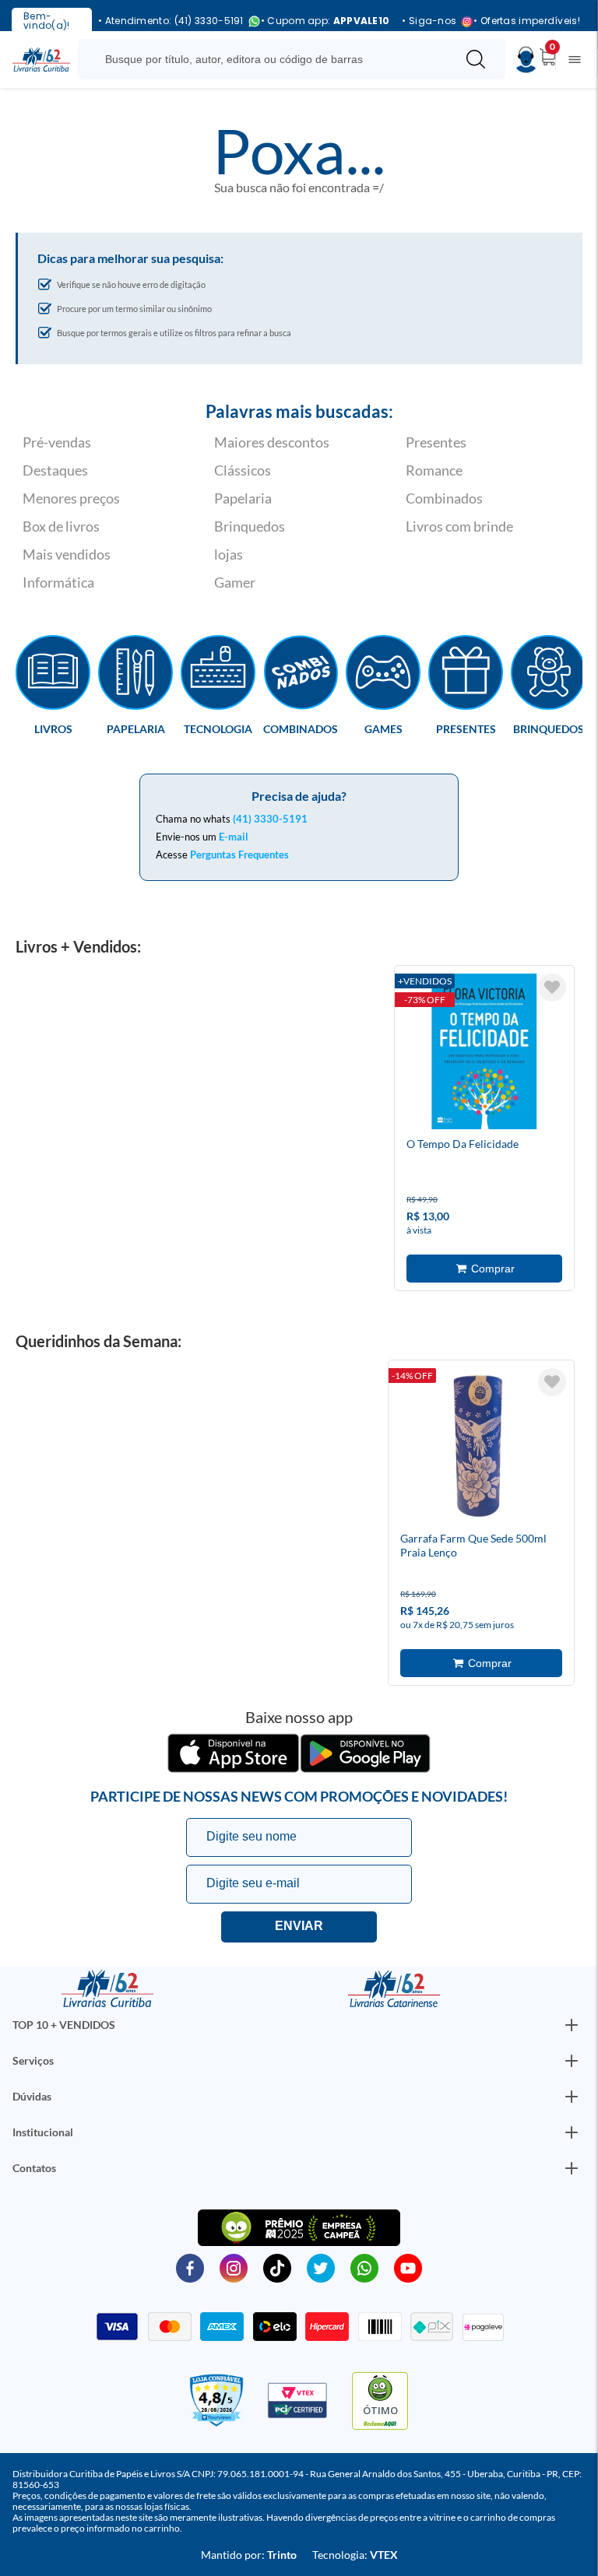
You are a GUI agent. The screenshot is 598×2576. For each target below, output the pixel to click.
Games (383, 728)
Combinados (444, 498)
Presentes (436, 442)
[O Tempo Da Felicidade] (484, 1054)
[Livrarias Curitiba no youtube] (408, 2267)
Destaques (55, 470)
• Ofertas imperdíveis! (527, 21)
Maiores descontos (272, 442)
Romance (434, 470)
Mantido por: (249, 2555)
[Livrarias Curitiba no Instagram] (234, 2267)
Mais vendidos (67, 554)
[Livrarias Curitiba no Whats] (364, 2267)
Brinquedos (250, 526)
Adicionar (484, 1269)
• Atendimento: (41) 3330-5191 (171, 21)
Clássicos (243, 470)
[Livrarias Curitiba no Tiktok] (277, 2267)
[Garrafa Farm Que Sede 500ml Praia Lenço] (478, 1448)
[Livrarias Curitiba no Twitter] (321, 2267)
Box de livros (61, 526)
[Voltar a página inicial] (41, 58)
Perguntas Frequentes (239, 855)
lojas (229, 554)
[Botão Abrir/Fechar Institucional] (572, 2025)
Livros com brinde (459, 526)
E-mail (234, 837)
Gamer (235, 582)
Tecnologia (218, 728)
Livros (53, 728)
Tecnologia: (355, 2555)
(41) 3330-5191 (270, 819)
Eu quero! (299, 1927)
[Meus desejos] (552, 988)
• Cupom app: (325, 21)
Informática (58, 582)
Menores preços (71, 498)
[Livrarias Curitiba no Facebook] (190, 2267)
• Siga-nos (429, 21)
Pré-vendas (57, 442)
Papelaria (243, 498)
